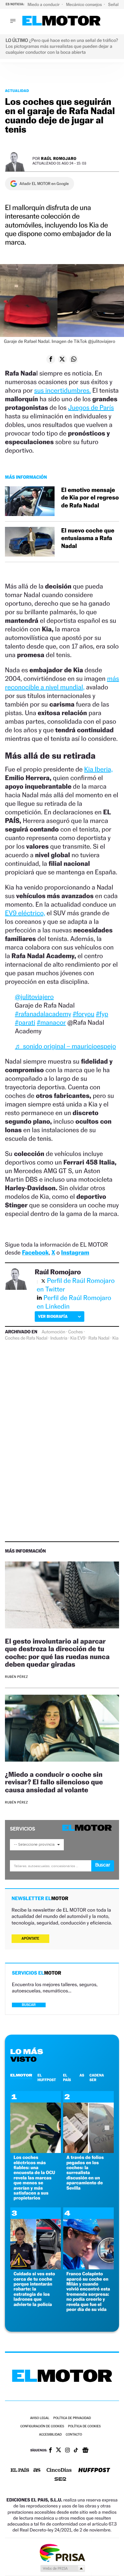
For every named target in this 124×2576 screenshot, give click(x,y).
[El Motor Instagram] (67, 2451)
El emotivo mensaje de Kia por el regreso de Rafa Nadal (90, 498)
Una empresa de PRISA (62, 2552)
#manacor (51, 1022)
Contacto (74, 2435)
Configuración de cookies (42, 2426)
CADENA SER (97, 2077)
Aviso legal (40, 2418)
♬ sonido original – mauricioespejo (65, 1046)
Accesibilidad (50, 2435)
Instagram (75, 1253)
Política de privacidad (72, 2418)
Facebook (36, 1253)
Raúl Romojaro (59, 158)
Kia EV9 (78, 1338)
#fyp (102, 1014)
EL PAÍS (67, 2077)
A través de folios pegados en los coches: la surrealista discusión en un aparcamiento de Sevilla (85, 2173)
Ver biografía (53, 1316)
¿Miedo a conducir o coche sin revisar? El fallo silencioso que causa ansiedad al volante (54, 1782)
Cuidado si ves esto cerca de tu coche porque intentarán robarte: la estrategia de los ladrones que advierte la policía (34, 2289)
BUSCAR (29, 2005)
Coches (75, 1332)
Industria (59, 1338)
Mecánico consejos (84, 4)
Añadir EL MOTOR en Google (44, 184)
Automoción (54, 1332)
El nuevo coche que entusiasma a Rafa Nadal (88, 538)
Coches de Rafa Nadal (26, 1338)
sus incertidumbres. (62, 390)
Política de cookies (84, 2426)
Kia (116, 1338)
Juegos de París (91, 408)
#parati (25, 1022)
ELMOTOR (21, 2075)
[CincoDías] (59, 2470)
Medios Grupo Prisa (62, 2568)
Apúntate (30, 1939)
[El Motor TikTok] (76, 2451)
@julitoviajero (34, 997)
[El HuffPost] (94, 2471)
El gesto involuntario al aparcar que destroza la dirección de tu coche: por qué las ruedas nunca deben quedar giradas (57, 1652)
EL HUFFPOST (47, 2077)
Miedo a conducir (44, 4)
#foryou (84, 1014)
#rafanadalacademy (43, 1014)
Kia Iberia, (98, 769)
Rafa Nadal (99, 1338)
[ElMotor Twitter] (59, 2451)
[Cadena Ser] (60, 2480)
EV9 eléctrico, (25, 913)
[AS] (37, 2471)
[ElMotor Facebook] (50, 2451)
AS (82, 2075)
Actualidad (17, 91)
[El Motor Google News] (85, 2451)
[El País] (20, 2470)
